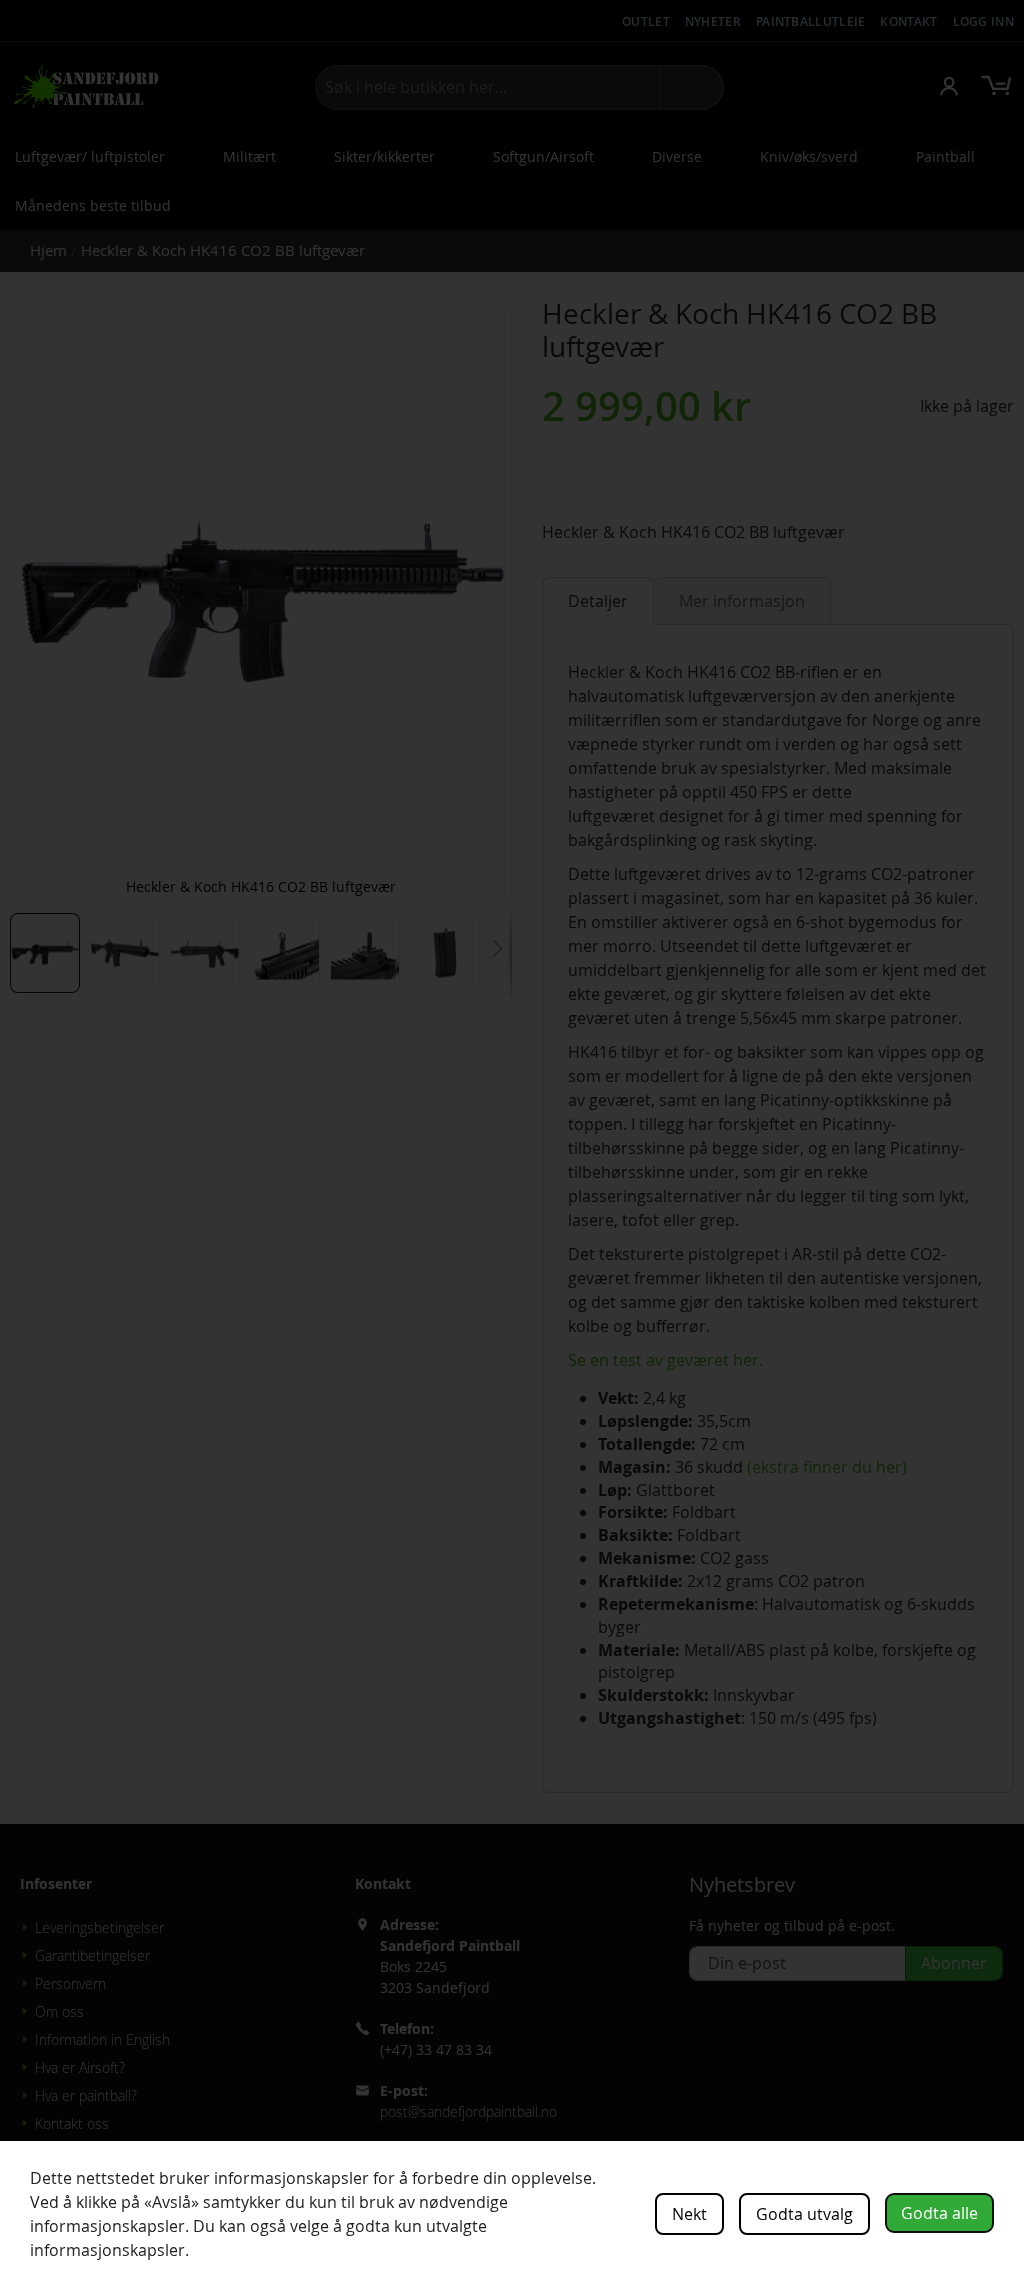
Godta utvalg (804, 2214)
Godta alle (939, 2213)
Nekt (689, 2214)
